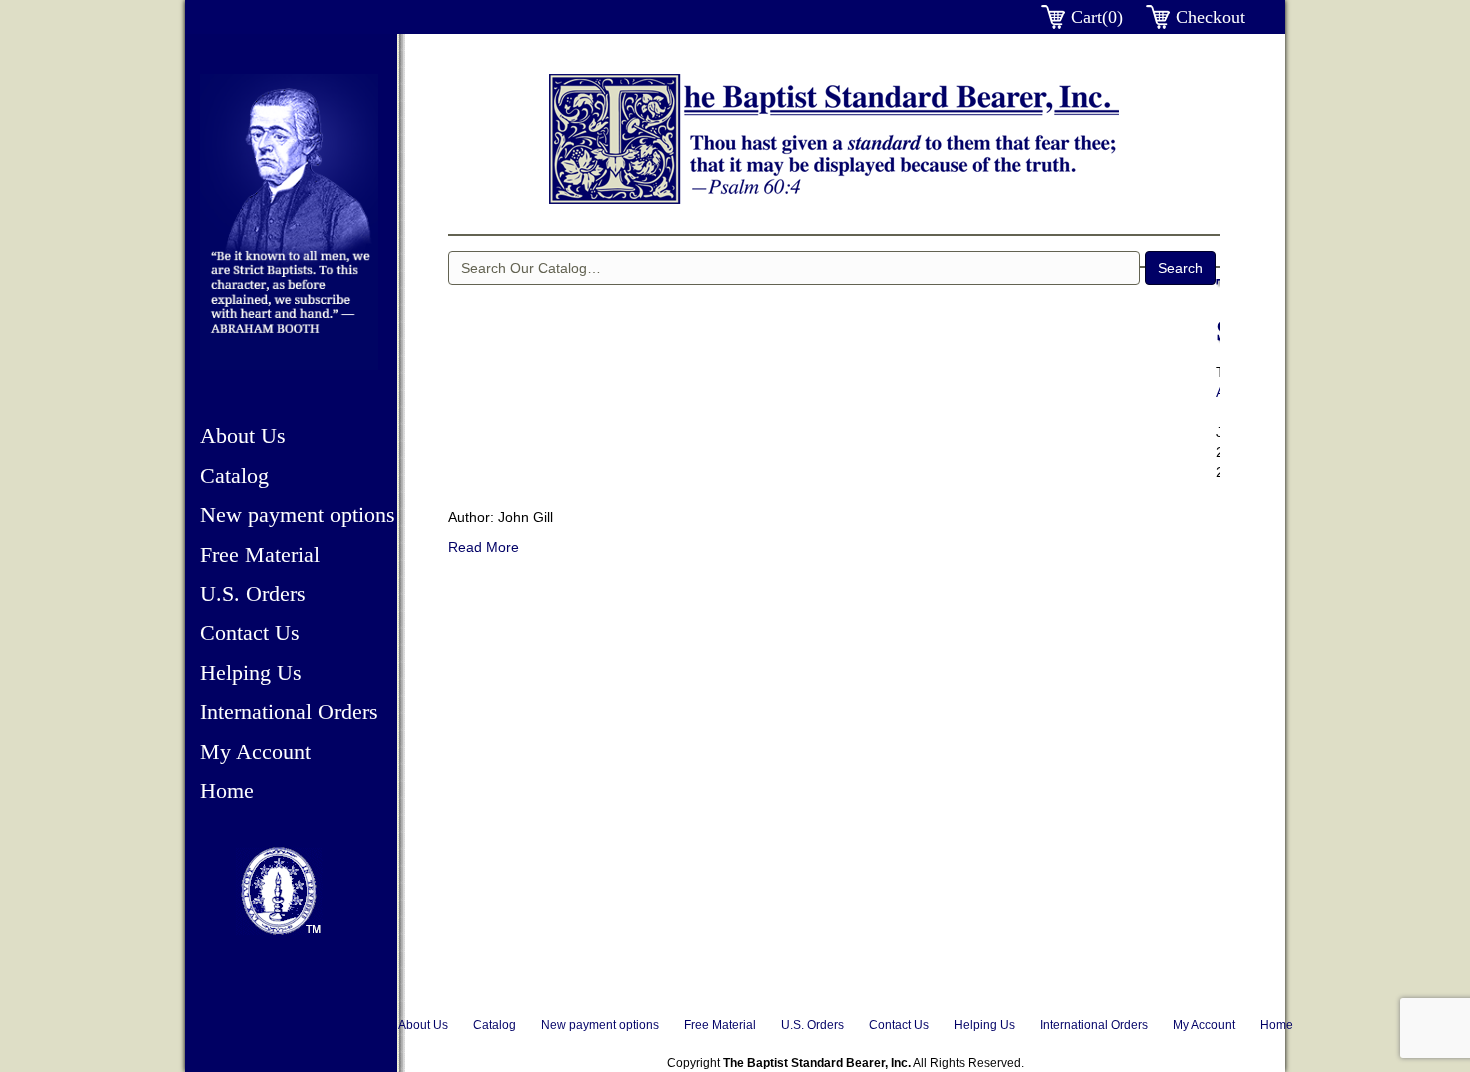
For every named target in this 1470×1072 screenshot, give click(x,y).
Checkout (1210, 17)
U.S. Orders (253, 593)
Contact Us (250, 632)
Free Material (260, 554)
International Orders (289, 711)
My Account (255, 751)
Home (227, 790)
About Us (243, 435)
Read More (483, 547)
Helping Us (251, 672)
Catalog (234, 475)
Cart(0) (1097, 17)
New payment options (297, 514)
